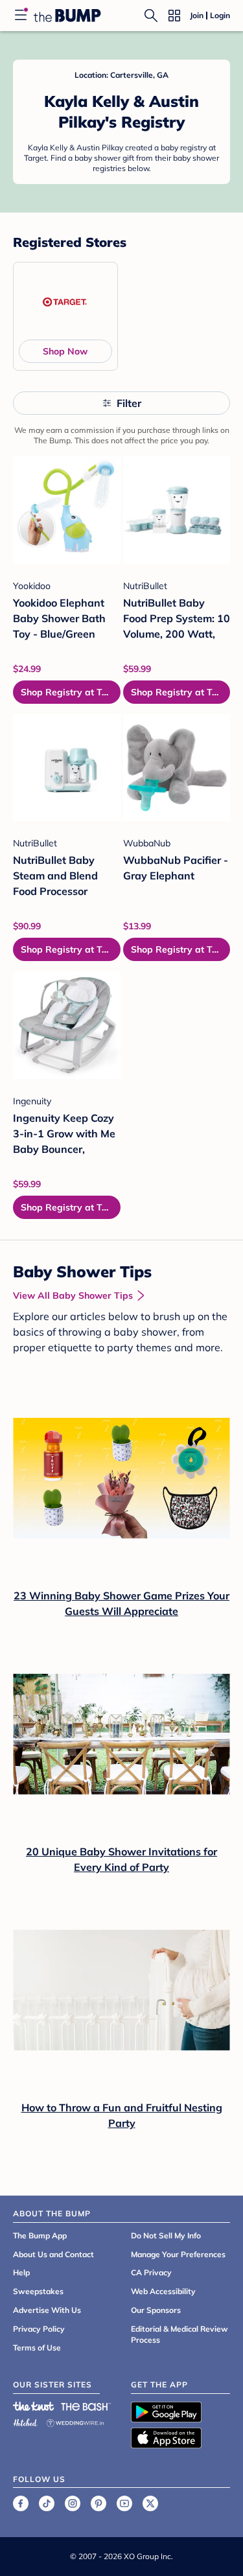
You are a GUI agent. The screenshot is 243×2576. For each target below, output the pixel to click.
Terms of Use (37, 2348)
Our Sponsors (156, 2310)
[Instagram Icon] (73, 2503)
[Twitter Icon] (150, 2503)
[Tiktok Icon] (47, 2503)
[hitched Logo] (25, 2421)
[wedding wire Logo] (75, 2421)
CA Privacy (151, 2272)
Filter (129, 403)
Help (21, 2272)
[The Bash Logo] (86, 2406)
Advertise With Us (47, 2310)
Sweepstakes (38, 2291)
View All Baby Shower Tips (73, 1295)
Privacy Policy (39, 2329)
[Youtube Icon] (124, 2503)
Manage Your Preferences (178, 2254)
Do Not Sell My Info (166, 2235)
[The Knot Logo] (34, 2406)
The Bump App (40, 2235)
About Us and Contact (53, 2254)
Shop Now (65, 351)
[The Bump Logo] (67, 16)
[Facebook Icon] (21, 2503)
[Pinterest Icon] (98, 2503)
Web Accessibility (163, 2291)
